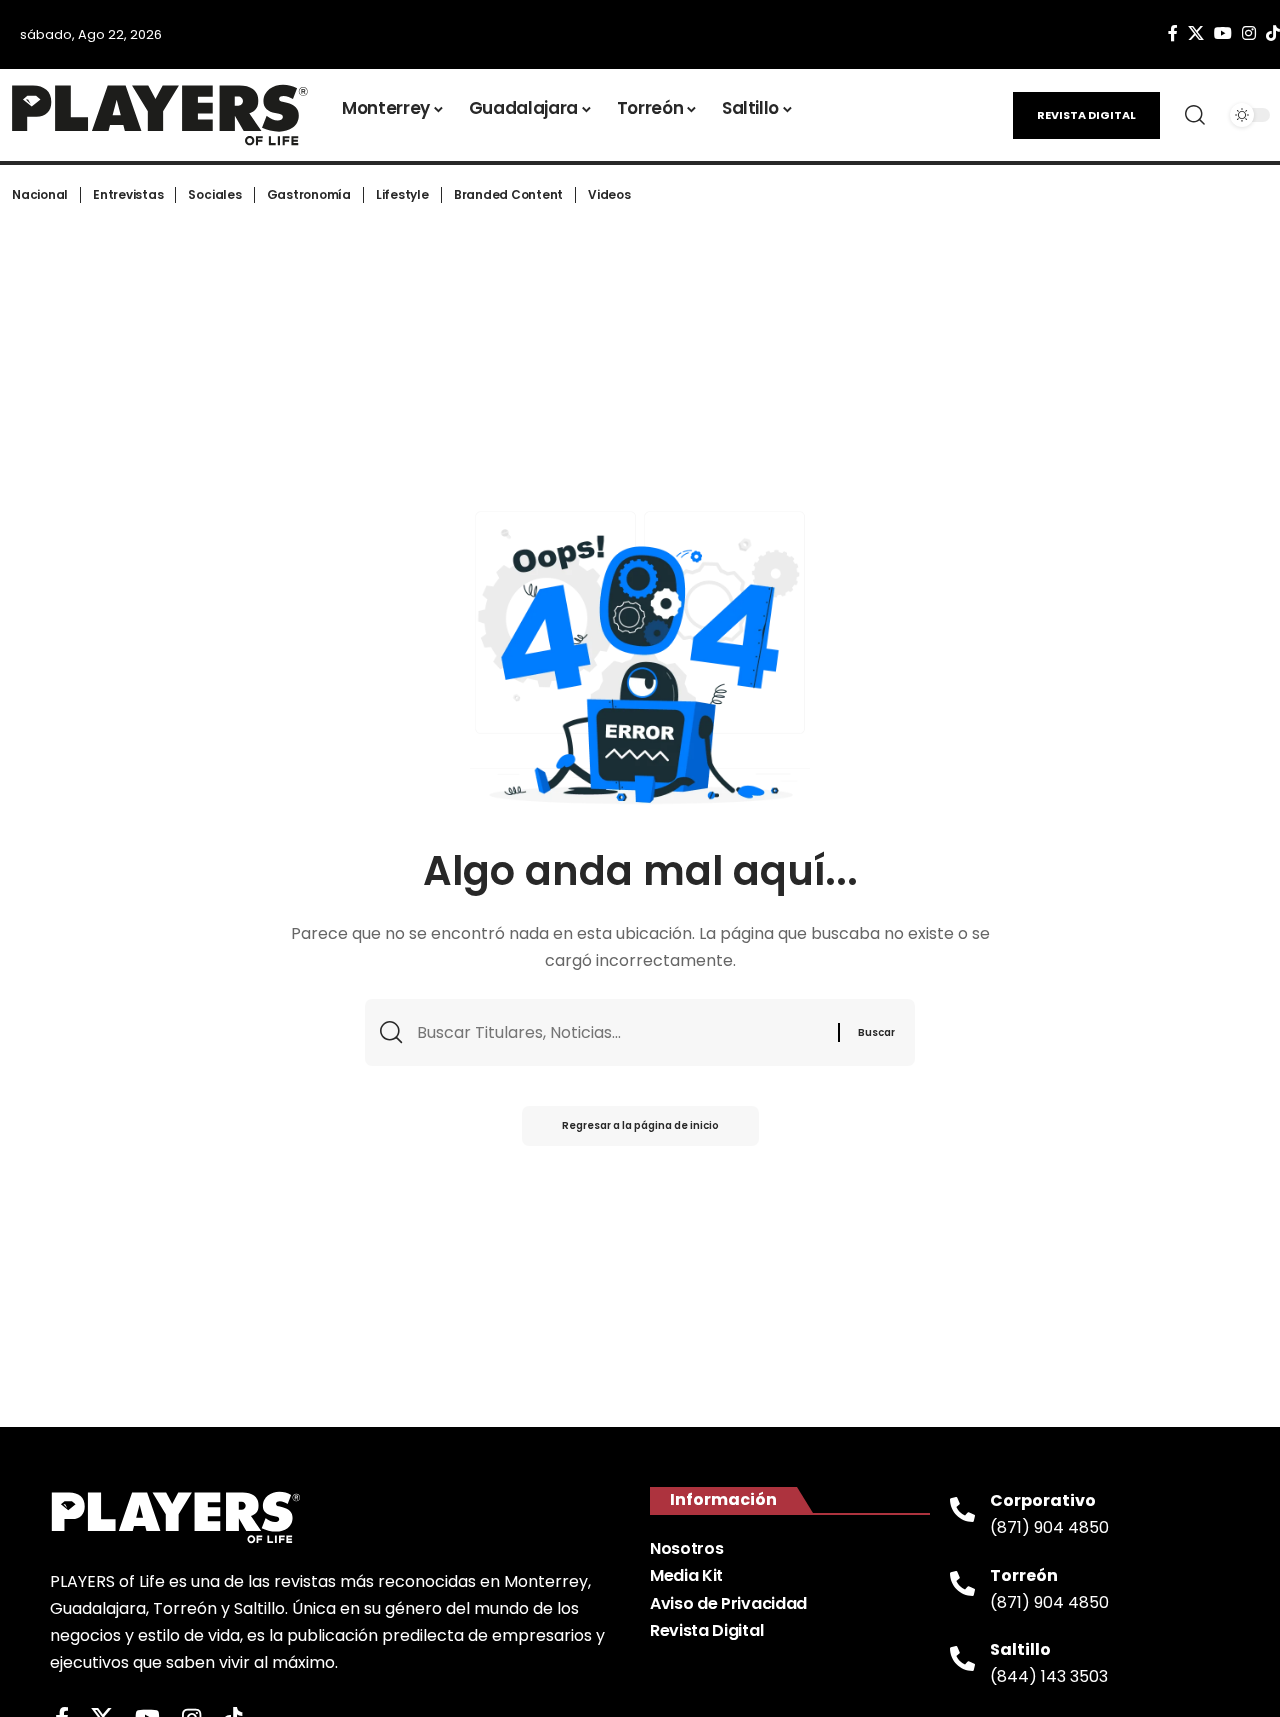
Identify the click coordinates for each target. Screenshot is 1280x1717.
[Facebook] (1173, 33)
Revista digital (1086, 115)
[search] (1195, 115)
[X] (1196, 33)
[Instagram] (1249, 33)
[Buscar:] (620, 1032)
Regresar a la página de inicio (640, 1125)
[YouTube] (1223, 33)
